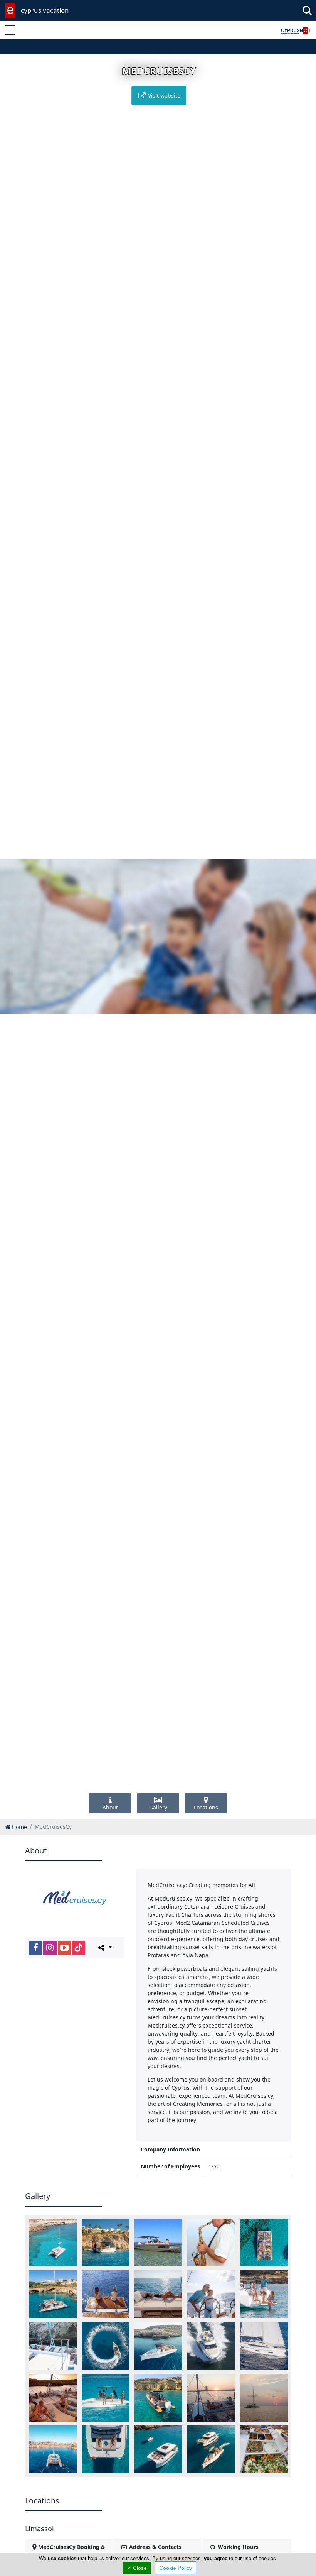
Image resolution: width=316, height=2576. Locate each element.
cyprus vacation (45, 10)
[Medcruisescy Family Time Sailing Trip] (264, 2294)
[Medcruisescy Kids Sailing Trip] (106, 2294)
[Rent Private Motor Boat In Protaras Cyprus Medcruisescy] (158, 2346)
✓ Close (137, 2568)
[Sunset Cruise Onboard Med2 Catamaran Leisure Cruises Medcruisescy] (211, 2398)
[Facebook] (35, 1948)
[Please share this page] (104, 1947)
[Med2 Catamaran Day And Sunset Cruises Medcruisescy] (264, 2243)
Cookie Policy (176, 2568)
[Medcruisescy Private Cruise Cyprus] (211, 2294)
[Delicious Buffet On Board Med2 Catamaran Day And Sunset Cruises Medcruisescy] (264, 2449)
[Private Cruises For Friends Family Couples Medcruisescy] (158, 2294)
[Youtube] (64, 1948)
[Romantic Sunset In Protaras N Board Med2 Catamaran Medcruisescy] (53, 2398)
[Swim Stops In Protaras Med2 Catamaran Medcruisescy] (53, 2449)
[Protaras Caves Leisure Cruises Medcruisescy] (53, 2346)
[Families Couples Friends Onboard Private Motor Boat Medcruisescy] (158, 2243)
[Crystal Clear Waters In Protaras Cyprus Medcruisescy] (53, 2243)
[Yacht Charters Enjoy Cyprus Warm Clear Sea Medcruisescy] (106, 2449)
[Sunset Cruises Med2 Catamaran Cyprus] (264, 2398)
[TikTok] (79, 1948)
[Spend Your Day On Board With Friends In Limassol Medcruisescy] (158, 2398)
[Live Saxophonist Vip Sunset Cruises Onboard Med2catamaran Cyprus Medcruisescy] (211, 2243)
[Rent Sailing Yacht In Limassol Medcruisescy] (264, 2346)
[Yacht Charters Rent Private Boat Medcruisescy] (211, 2449)
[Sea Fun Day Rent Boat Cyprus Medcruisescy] (106, 2398)
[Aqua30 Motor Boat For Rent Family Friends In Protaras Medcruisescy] (106, 2243)
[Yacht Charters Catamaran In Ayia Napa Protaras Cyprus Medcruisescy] (158, 2449)
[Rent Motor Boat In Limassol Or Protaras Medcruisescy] (106, 2346)
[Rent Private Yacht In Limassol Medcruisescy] (211, 2346)
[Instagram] (50, 1948)
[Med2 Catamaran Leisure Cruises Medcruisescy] (53, 2294)
